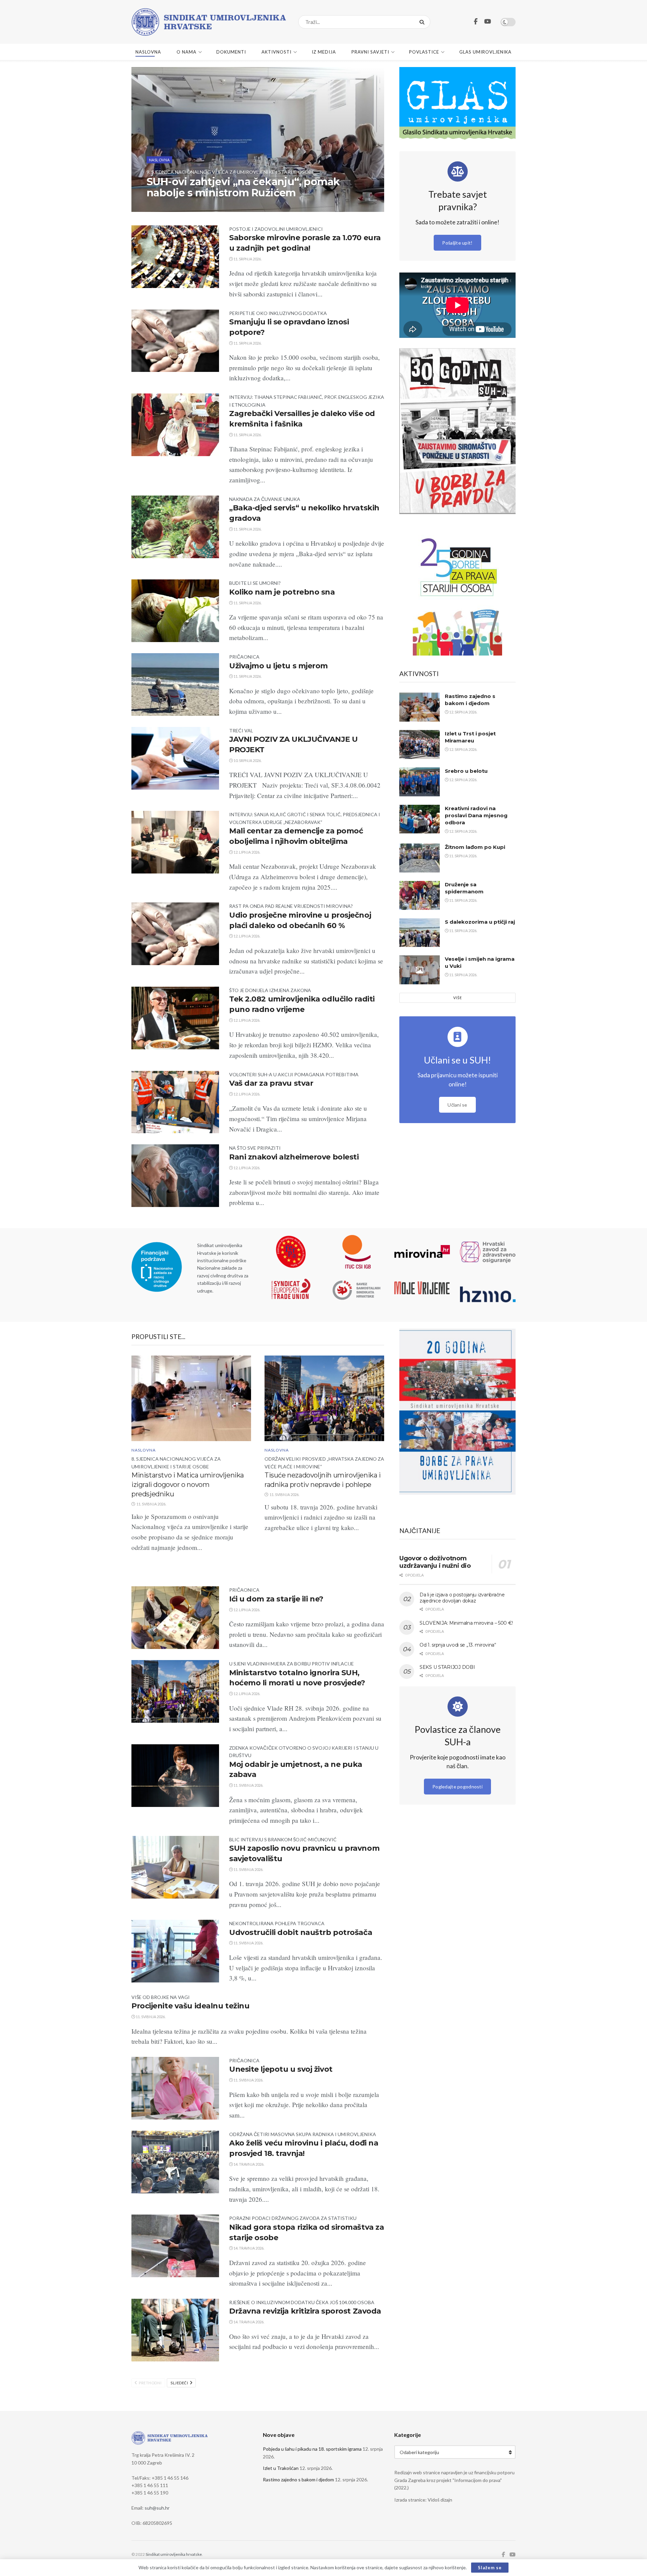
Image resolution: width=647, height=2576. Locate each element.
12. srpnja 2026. (463, 712)
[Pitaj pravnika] (458, 171)
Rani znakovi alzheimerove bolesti (294, 1157)
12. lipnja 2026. (247, 852)
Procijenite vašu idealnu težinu (190, 2006)
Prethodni (150, 2383)
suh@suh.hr (157, 2508)
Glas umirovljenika (485, 52)
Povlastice (424, 52)
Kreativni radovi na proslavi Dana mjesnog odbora (476, 815)
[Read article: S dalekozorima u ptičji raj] (420, 933)
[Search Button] (423, 22)
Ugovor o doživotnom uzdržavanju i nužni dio (435, 1562)
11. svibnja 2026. (248, 1785)
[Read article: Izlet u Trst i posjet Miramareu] (420, 744)
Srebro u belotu (466, 771)
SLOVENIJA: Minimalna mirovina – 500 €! (466, 1623)
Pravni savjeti (370, 52)
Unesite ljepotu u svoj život (281, 2069)
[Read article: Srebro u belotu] (420, 782)
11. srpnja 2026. (165, 206)
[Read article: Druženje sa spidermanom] (420, 895)
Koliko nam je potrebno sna (282, 592)
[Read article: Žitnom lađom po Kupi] (420, 858)
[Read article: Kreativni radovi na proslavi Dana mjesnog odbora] (420, 819)
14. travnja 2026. (249, 2164)
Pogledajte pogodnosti (457, 1787)
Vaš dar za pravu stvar (271, 1083)
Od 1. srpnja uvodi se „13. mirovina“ (458, 1645)
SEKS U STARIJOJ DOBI (447, 1667)
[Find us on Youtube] (488, 22)
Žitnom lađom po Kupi (475, 847)
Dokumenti (231, 52)
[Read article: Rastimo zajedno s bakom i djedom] (420, 707)
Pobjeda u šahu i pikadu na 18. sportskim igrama (312, 2449)
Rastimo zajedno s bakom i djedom (298, 2479)
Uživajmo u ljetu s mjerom (279, 666)
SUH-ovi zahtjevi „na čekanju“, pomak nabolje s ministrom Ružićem (243, 187)
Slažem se (490, 2568)
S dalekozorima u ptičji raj (480, 922)
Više (458, 998)
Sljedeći (180, 2383)
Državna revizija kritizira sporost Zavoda (305, 2311)
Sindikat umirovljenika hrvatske (174, 2554)
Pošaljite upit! (457, 243)
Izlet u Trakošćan (281, 2468)
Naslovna (148, 52)
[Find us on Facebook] (476, 22)
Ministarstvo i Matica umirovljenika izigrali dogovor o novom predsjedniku (188, 1485)
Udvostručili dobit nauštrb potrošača (301, 1932)
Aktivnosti (276, 52)
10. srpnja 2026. (247, 760)
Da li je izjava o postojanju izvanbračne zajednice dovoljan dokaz (462, 1598)
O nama (187, 52)
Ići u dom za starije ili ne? (276, 1599)
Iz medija (324, 52)
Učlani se (457, 1105)
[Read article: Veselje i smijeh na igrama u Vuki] (420, 970)
